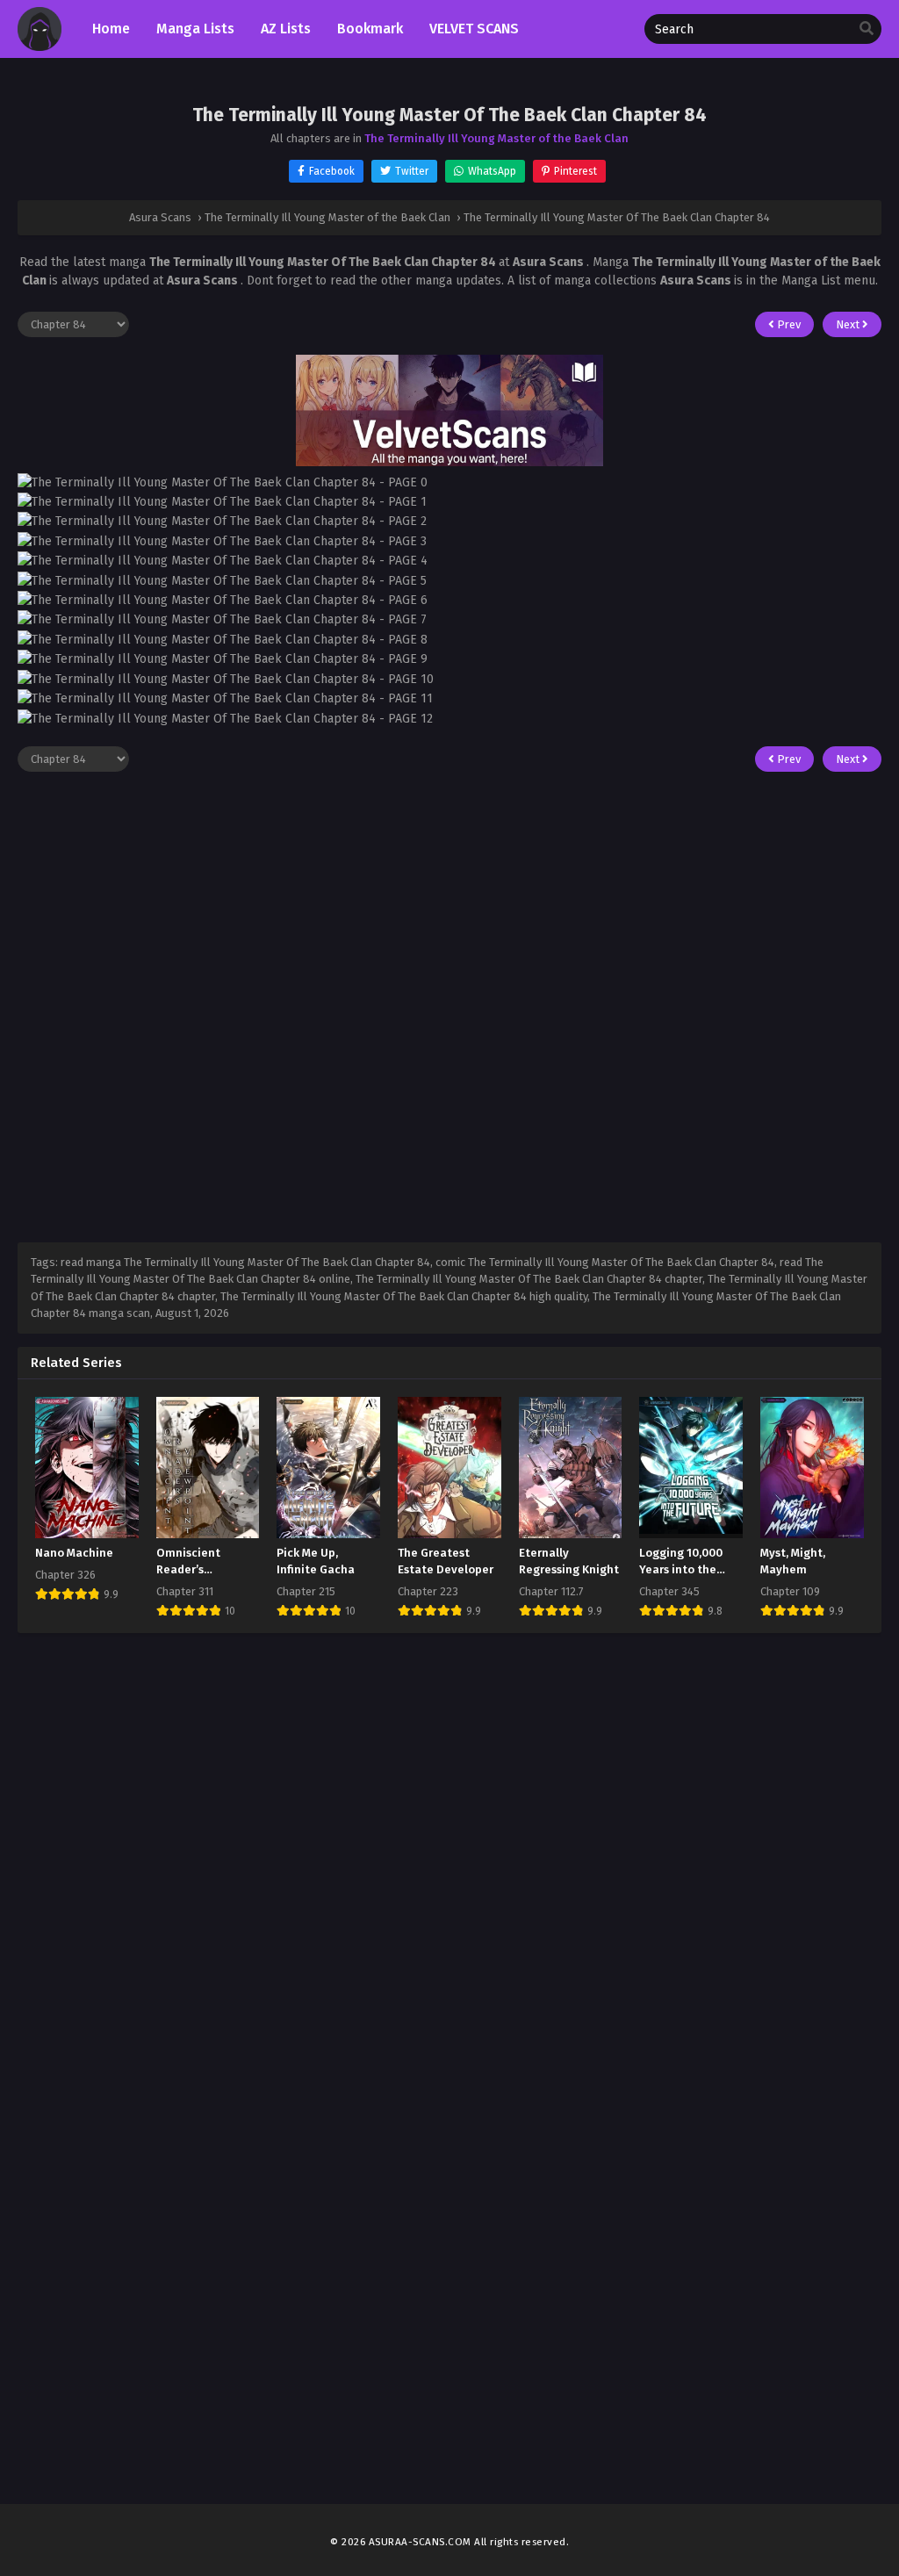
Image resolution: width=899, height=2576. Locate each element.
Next (849, 324)
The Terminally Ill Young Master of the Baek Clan (496, 138)
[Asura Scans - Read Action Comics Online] (40, 47)
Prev (788, 324)
